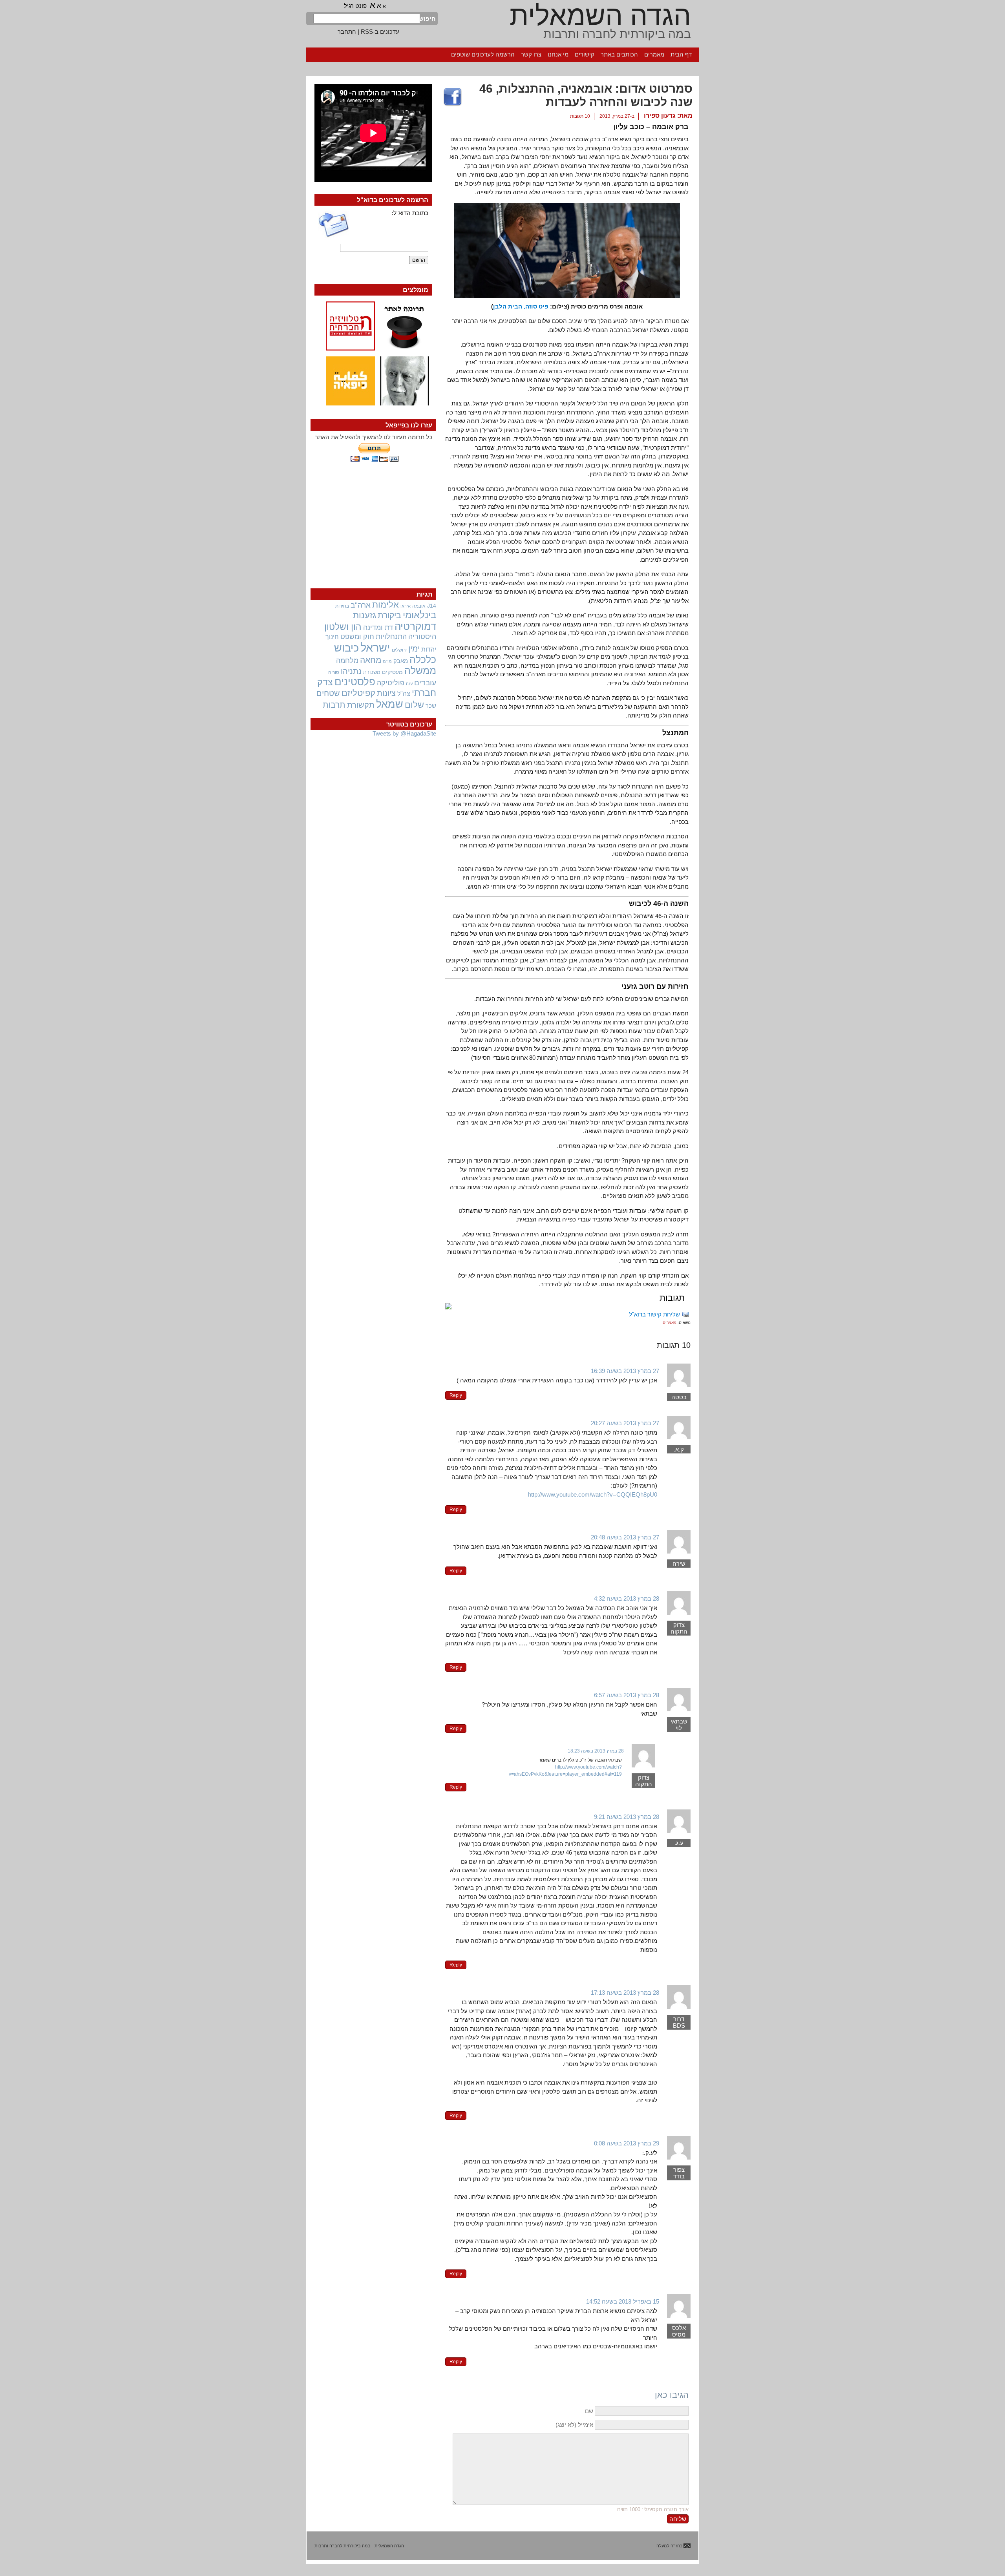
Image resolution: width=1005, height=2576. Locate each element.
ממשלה (420, 671)
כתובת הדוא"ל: (410, 213)
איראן (406, 606)
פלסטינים (355, 682)
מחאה (371, 660)
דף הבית (681, 54)
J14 (432, 606)
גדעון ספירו (660, 116)
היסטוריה (422, 637)
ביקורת (389, 615)
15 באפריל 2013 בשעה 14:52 (623, 2301)
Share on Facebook (453, 97)
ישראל (375, 647)
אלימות (386, 605)
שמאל (390, 704)
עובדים (425, 683)
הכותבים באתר (619, 54)
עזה (409, 684)
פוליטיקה (391, 683)
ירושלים (399, 650)
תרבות (334, 705)
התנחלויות (391, 637)
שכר (431, 706)
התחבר (347, 32)
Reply (456, 1395)
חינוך (332, 637)
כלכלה (423, 660)
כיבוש (346, 648)
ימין (414, 649)
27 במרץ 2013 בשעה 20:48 (625, 1537)
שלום (414, 705)
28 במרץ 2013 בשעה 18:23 (596, 1751)
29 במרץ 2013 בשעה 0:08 (627, 2143)
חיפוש (428, 19)
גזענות (365, 615)
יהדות (429, 649)
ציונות (386, 693)
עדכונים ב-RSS (380, 32)
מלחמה (347, 660)
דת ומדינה (378, 627)
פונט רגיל (355, 6)
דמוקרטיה (415, 626)
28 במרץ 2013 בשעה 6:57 (627, 1695)
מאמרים (654, 54)
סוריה (334, 672)
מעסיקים (392, 672)
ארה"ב (361, 605)
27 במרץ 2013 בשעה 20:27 (625, 1423)
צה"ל (404, 694)
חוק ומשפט (357, 637)
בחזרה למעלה (670, 2546)
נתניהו (351, 671)
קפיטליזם (358, 693)
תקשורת (361, 705)
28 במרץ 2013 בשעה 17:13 (625, 1993)
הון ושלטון (343, 627)
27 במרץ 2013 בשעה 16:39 (625, 1371)
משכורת (372, 672)
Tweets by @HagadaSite (404, 733)
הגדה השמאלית (600, 16)
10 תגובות (580, 116)
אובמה (419, 606)
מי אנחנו (558, 54)
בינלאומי (419, 615)
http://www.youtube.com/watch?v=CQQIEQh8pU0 (593, 1494)
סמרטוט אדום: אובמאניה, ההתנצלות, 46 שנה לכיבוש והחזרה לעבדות (586, 95)
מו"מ (387, 661)
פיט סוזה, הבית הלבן (521, 306)
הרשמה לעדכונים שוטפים (483, 54)
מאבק (401, 661)
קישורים (585, 54)
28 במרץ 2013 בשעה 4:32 (627, 1598)
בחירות (342, 606)
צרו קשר (531, 54)
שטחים (328, 693)
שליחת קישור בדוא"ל (654, 1314)
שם (589, 2411)
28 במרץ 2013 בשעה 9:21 (627, 1817)
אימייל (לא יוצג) (574, 2425)
